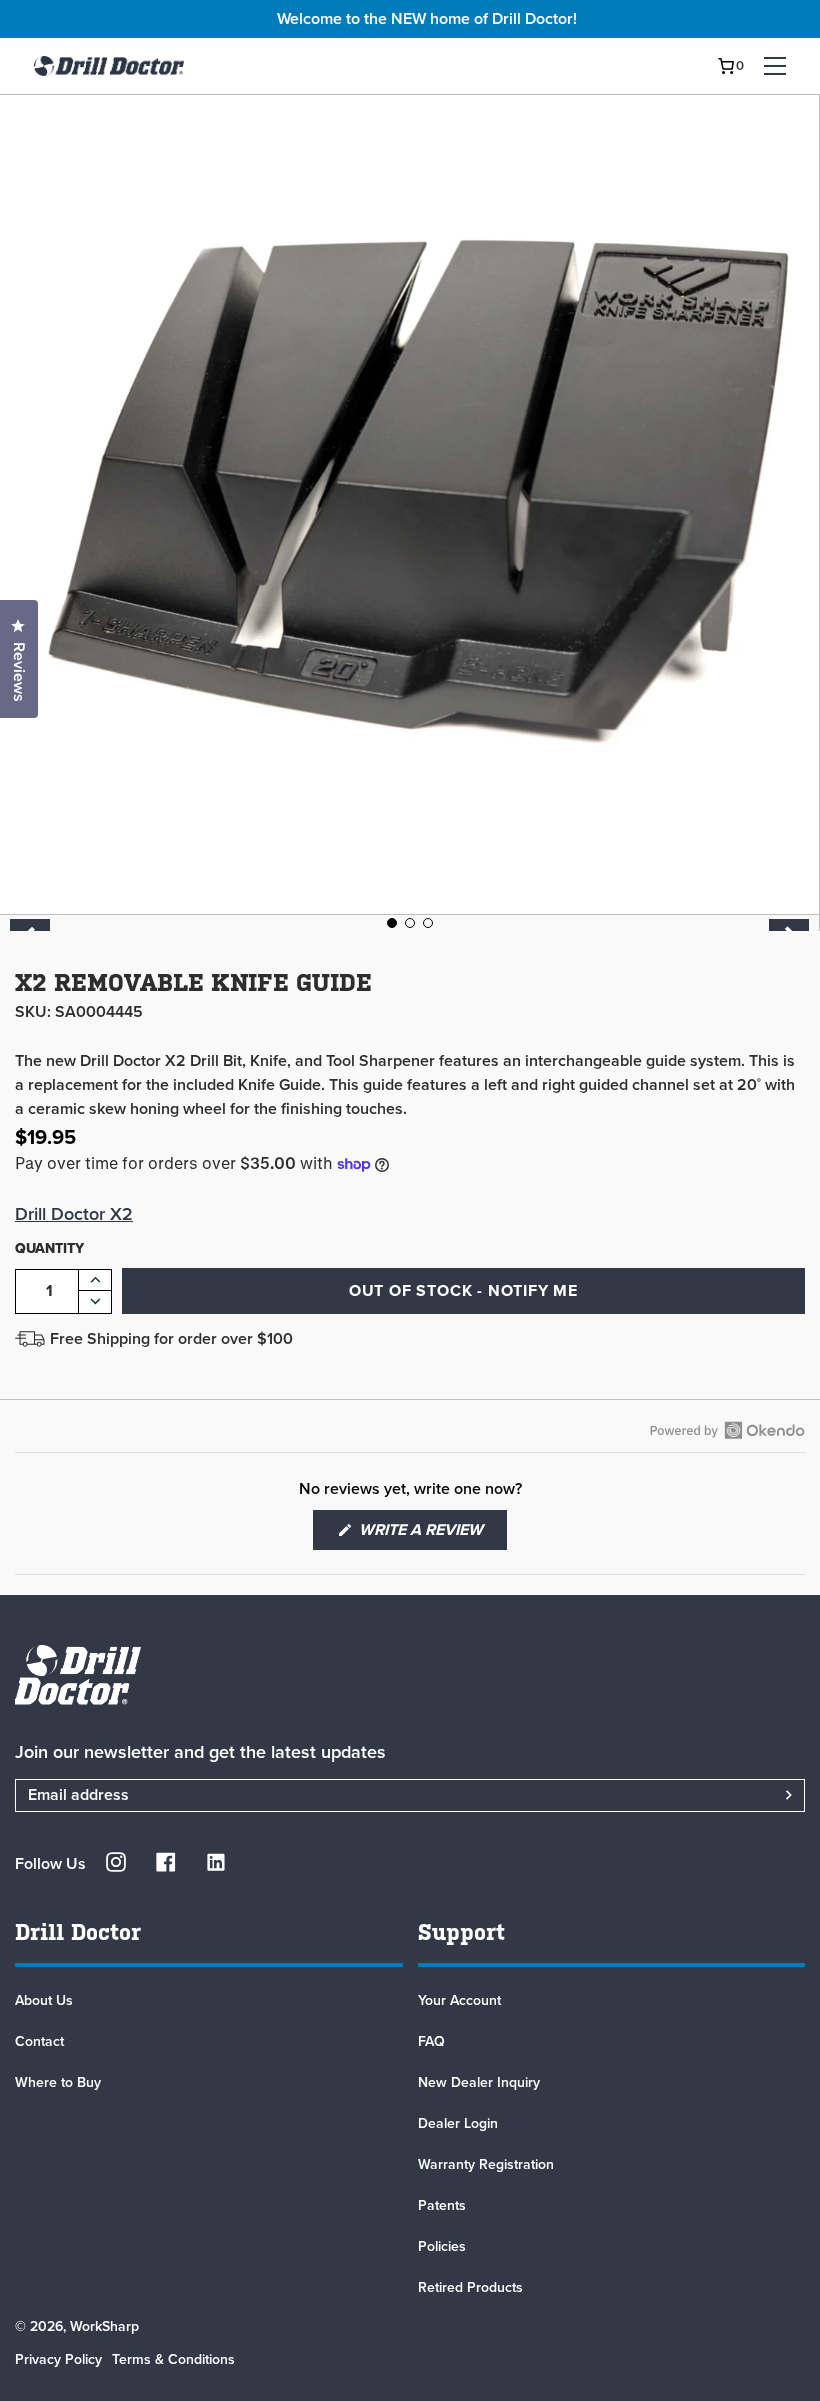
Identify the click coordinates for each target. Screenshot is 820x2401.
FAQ (431, 2041)
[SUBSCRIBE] (764, 1795)
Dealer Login (458, 2123)
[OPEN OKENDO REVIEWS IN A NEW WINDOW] (727, 1430)
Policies (442, 2246)
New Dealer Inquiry (479, 2082)
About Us (44, 2000)
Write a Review (431, 1534)
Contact (39, 2041)
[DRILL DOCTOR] (109, 66)
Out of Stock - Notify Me (463, 1291)
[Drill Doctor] (410, 1675)
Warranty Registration (486, 2164)
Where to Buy (58, 2082)
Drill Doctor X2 (74, 1214)
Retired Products (470, 2287)
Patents (442, 2205)
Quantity (49, 1248)
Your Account (459, 2000)
